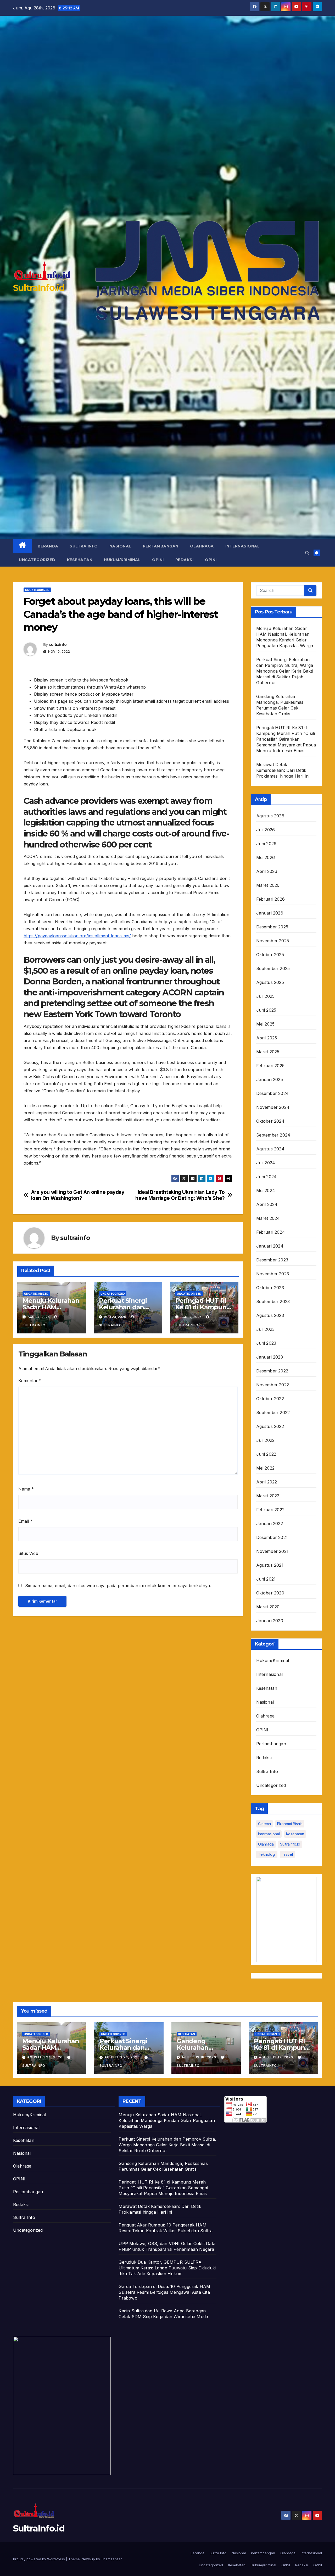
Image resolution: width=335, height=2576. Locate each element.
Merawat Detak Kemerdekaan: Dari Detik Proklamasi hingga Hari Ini (283, 770)
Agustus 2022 (270, 1426)
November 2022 (273, 1385)
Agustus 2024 (270, 1149)
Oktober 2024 (270, 1121)
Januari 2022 (270, 1524)
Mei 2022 (266, 1468)
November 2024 (273, 1107)
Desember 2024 (273, 1093)
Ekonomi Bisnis (290, 1824)
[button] (307, 553)
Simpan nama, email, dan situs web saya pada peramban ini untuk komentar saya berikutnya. (118, 1586)
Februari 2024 (271, 1232)
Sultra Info (84, 546)
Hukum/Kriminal (122, 560)
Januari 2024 (270, 1246)
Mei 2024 (266, 1190)
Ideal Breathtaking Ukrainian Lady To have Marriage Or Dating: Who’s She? (180, 1195)
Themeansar (111, 2559)
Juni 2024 (267, 1177)
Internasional (243, 546)
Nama (26, 1489)
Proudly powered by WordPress (40, 2559)
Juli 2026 (266, 830)
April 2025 (267, 1038)
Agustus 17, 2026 (277, 2057)
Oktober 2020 (270, 1593)
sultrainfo (58, 645)
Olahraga (202, 546)
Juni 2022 (266, 1454)
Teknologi (267, 1854)
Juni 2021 (266, 1579)
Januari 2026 (270, 913)
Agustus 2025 (270, 982)
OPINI (158, 560)
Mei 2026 (266, 857)
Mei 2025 (266, 1024)
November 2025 (273, 941)
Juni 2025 (266, 1010)
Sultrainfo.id (290, 1844)
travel (287, 1854)
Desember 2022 (272, 1371)
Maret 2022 (268, 1496)
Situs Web (28, 1553)
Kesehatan (80, 560)
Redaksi (185, 560)
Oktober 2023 (270, 1288)
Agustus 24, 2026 (45, 2057)
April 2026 (267, 871)
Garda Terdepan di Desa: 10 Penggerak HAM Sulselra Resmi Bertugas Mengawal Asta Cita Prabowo (164, 2292)
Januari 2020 (270, 1621)
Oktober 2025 (270, 955)
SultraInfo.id (39, 288)
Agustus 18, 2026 (199, 2057)
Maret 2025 (268, 1052)
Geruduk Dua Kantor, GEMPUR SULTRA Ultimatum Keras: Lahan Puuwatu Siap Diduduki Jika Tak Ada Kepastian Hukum (167, 2268)
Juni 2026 (266, 844)
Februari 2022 (270, 1510)
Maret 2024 (268, 1218)
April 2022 (267, 1482)
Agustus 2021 (270, 1565)
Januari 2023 (270, 1357)
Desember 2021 (272, 1537)
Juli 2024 (266, 1163)
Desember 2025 (272, 927)
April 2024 (267, 1204)
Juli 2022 (266, 1440)
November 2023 (273, 1274)
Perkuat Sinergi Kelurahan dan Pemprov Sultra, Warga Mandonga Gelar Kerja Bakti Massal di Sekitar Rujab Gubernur (285, 671)
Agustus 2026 (270, 816)
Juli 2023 (266, 1329)
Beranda (48, 546)
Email (25, 1521)
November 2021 (272, 1551)
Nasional (120, 546)
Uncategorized (37, 560)
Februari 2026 (271, 899)
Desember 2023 (272, 1260)
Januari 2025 (270, 1079)
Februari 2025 (270, 1066)
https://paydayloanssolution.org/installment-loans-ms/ (77, 936)
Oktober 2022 (270, 1399)
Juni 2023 (266, 1343)
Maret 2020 (268, 1607)
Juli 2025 (266, 996)
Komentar (30, 1381)
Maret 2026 (268, 885)
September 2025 (273, 968)
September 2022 (273, 1412)
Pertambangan (161, 546)
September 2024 (273, 1135)
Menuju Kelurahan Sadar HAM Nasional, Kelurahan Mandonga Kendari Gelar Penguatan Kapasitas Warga (167, 2120)
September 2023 (273, 1301)
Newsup (88, 2559)
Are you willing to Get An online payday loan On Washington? (78, 1195)
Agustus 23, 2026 (123, 2057)
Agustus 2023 (270, 1315)
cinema (264, 1824)
